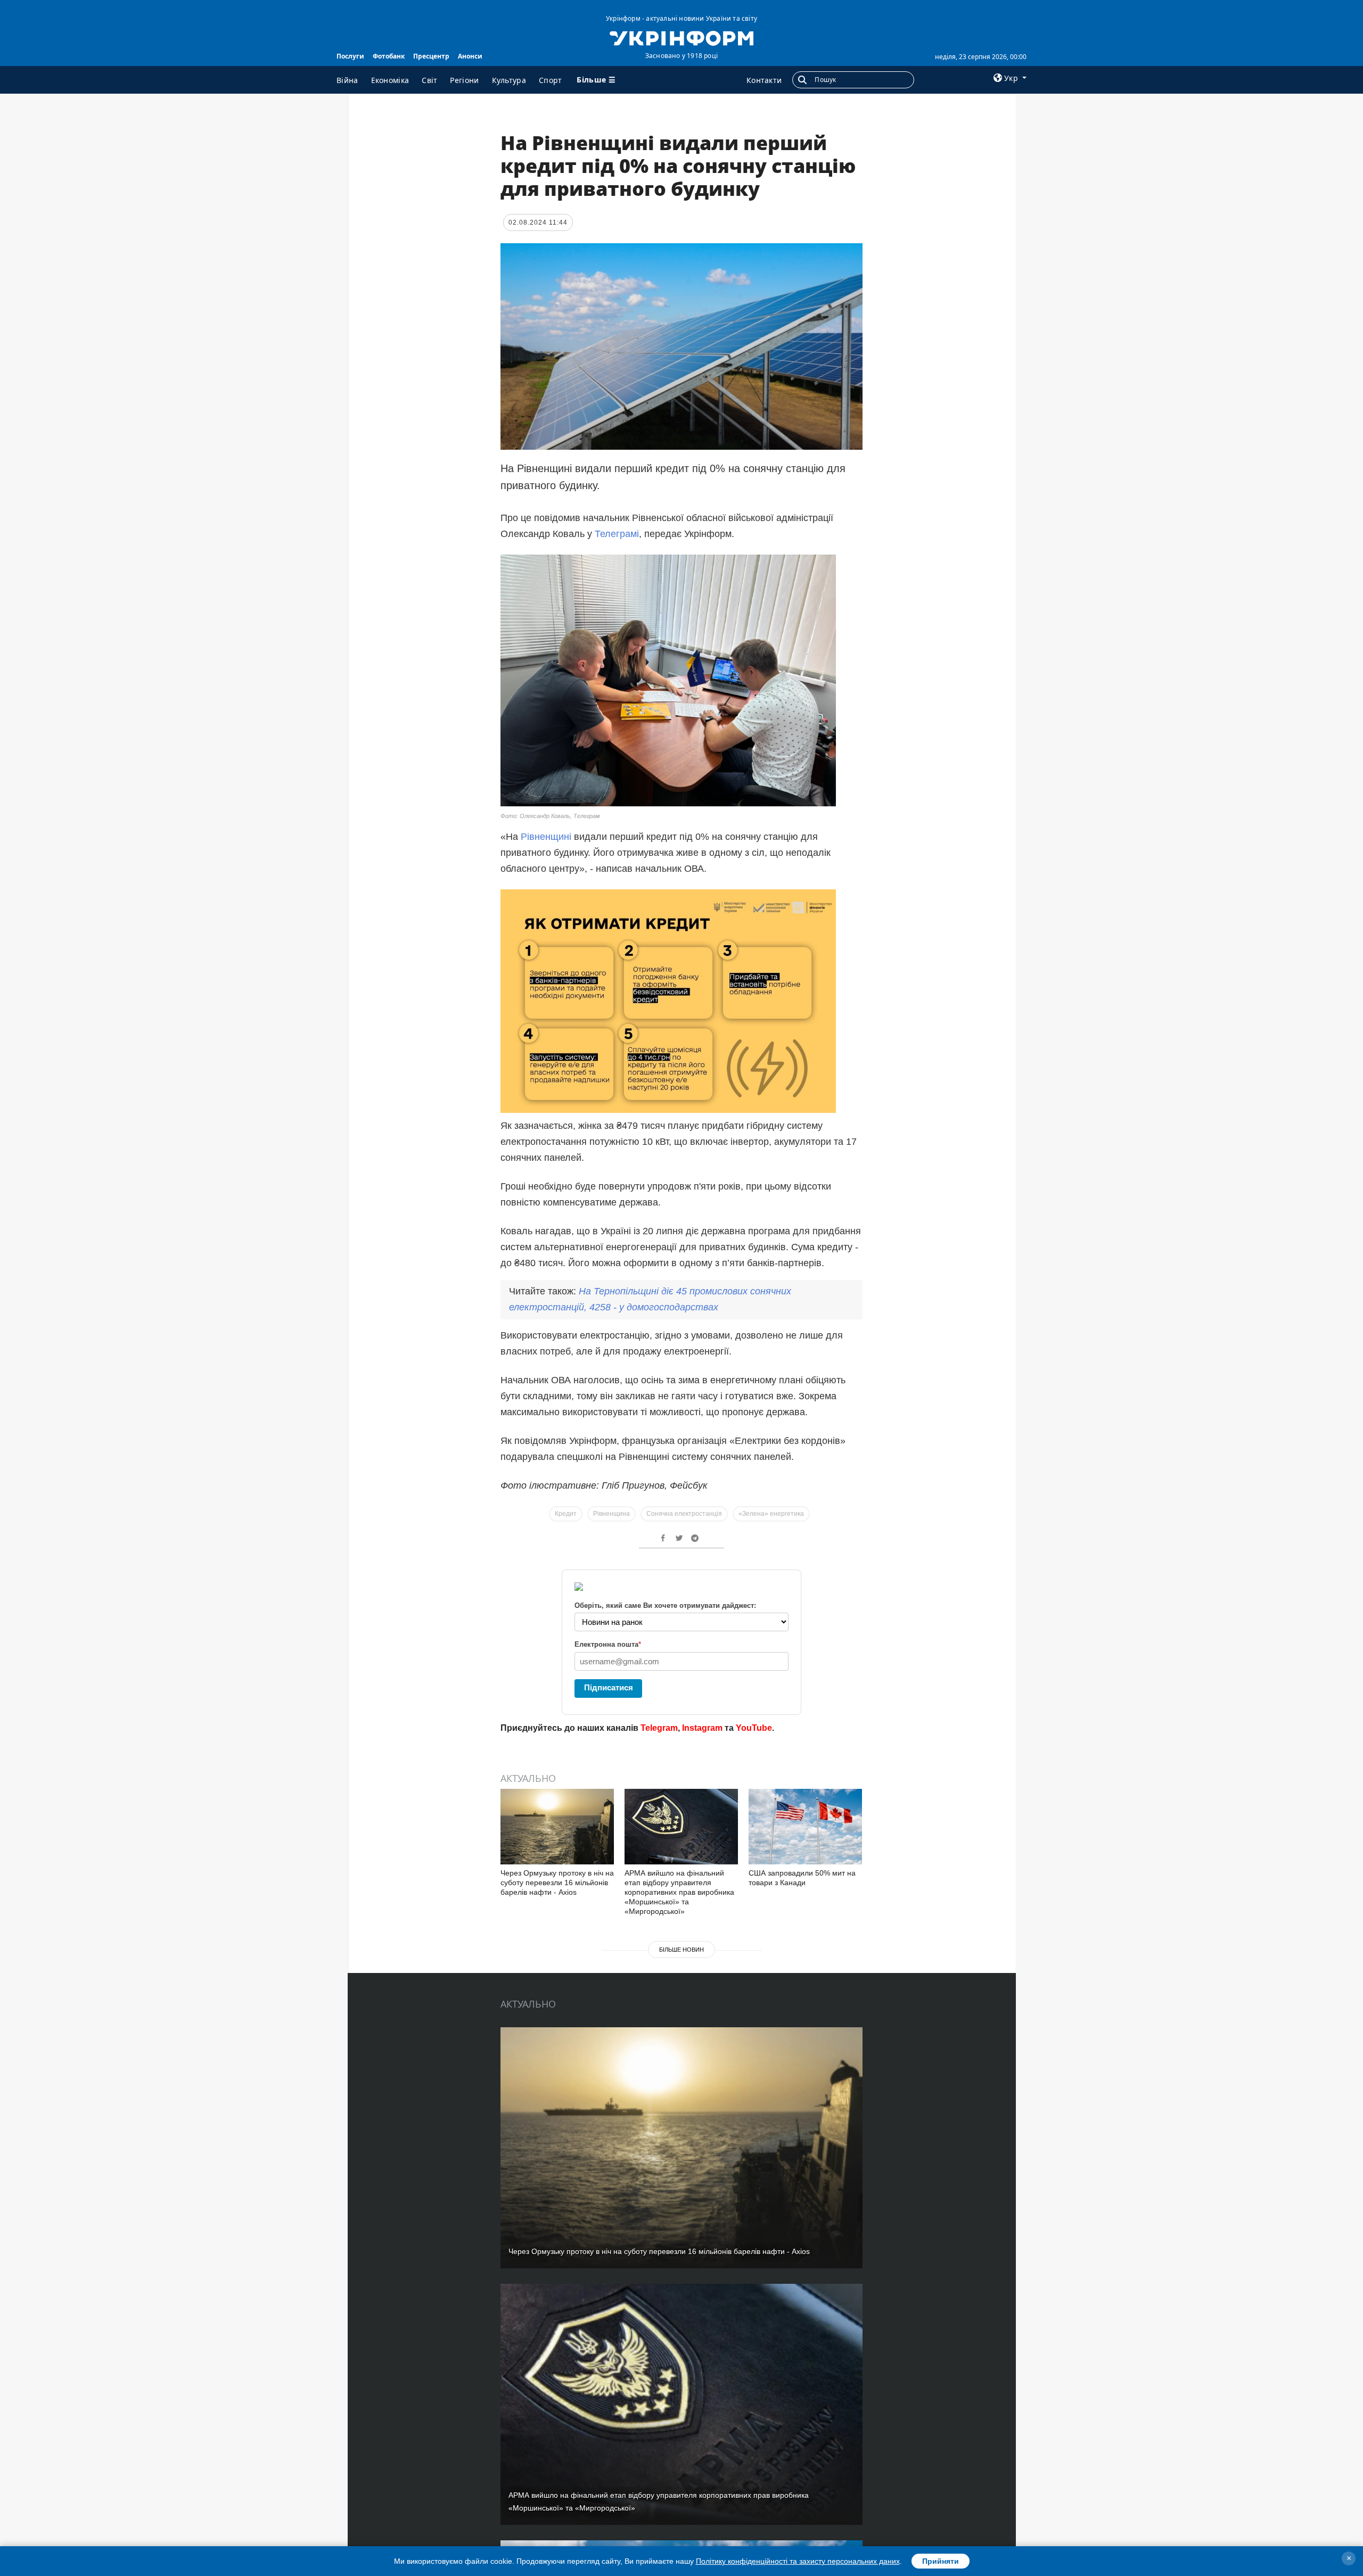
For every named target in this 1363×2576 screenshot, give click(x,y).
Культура (509, 80)
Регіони (464, 80)
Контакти (764, 80)
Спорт (551, 80)
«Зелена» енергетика (771, 1514)
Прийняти (941, 2561)
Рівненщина (611, 1514)
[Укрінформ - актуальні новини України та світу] (681, 37)
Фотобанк (389, 56)
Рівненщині (546, 837)
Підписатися (609, 1687)
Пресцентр (431, 56)
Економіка (390, 80)
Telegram (659, 1728)
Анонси (470, 56)
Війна (347, 80)
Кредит (566, 1514)
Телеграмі (617, 534)
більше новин (681, 1950)
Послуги (350, 56)
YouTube (754, 1728)
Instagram (702, 1728)
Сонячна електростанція (684, 1514)
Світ (429, 80)
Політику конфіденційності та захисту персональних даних (798, 2561)
